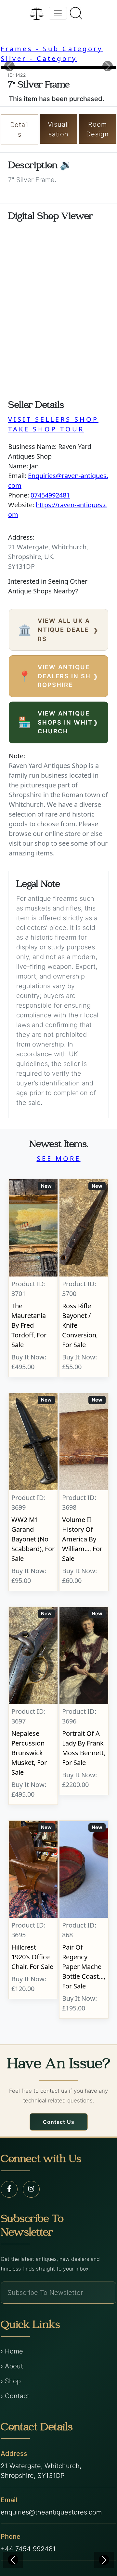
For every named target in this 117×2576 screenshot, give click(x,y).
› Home (12, 2351)
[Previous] (13, 2560)
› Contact (15, 2396)
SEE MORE (59, 1158)
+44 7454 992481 (28, 2549)
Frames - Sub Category (52, 49)
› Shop (11, 2381)
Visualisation (59, 129)
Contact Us (59, 2122)
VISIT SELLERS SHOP (53, 419)
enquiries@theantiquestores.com (51, 2512)
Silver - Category (39, 58)
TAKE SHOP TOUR (46, 429)
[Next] (104, 2560)
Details (20, 130)
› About (12, 2366)
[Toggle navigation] (58, 13)
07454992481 (50, 495)
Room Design (97, 129)
